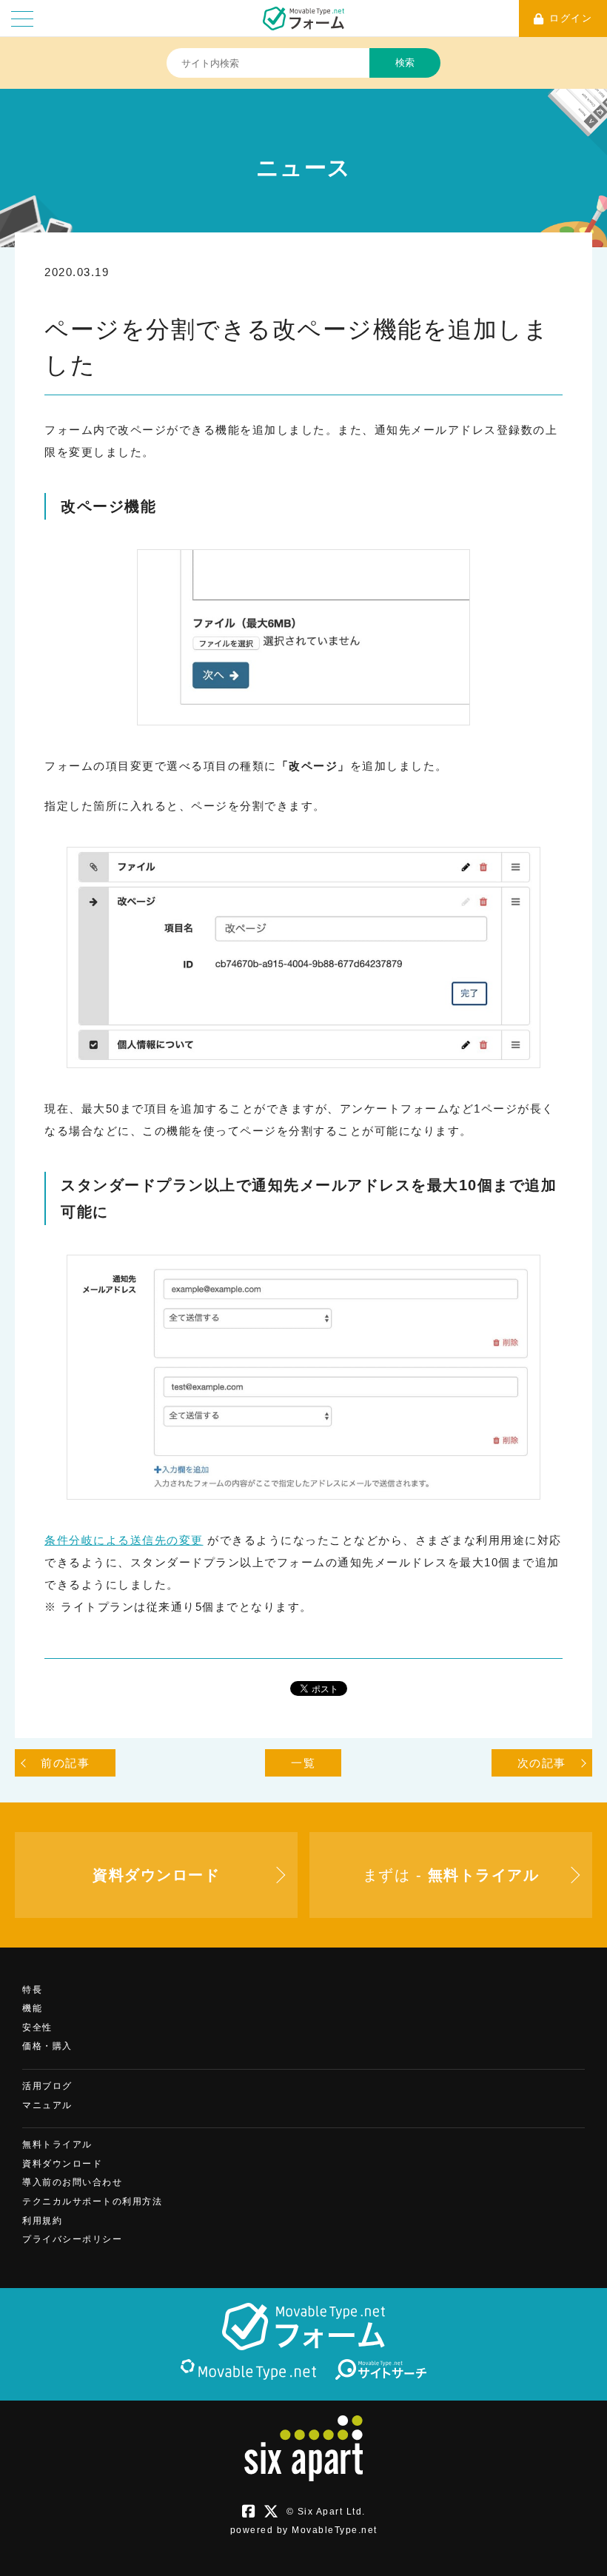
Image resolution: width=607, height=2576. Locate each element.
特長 (32, 1990)
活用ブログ (47, 2086)
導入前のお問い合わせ (72, 2182)
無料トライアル (57, 2144)
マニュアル (47, 2105)
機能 (32, 2008)
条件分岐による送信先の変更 (124, 1540)
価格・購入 (47, 2046)
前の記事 (65, 1763)
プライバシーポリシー (72, 2239)
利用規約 (42, 2221)
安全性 (37, 2027)
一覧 (303, 1763)
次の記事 (542, 1763)
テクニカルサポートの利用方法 (92, 2201)
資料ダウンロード (62, 2164)
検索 (405, 63)
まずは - (451, 1875)
